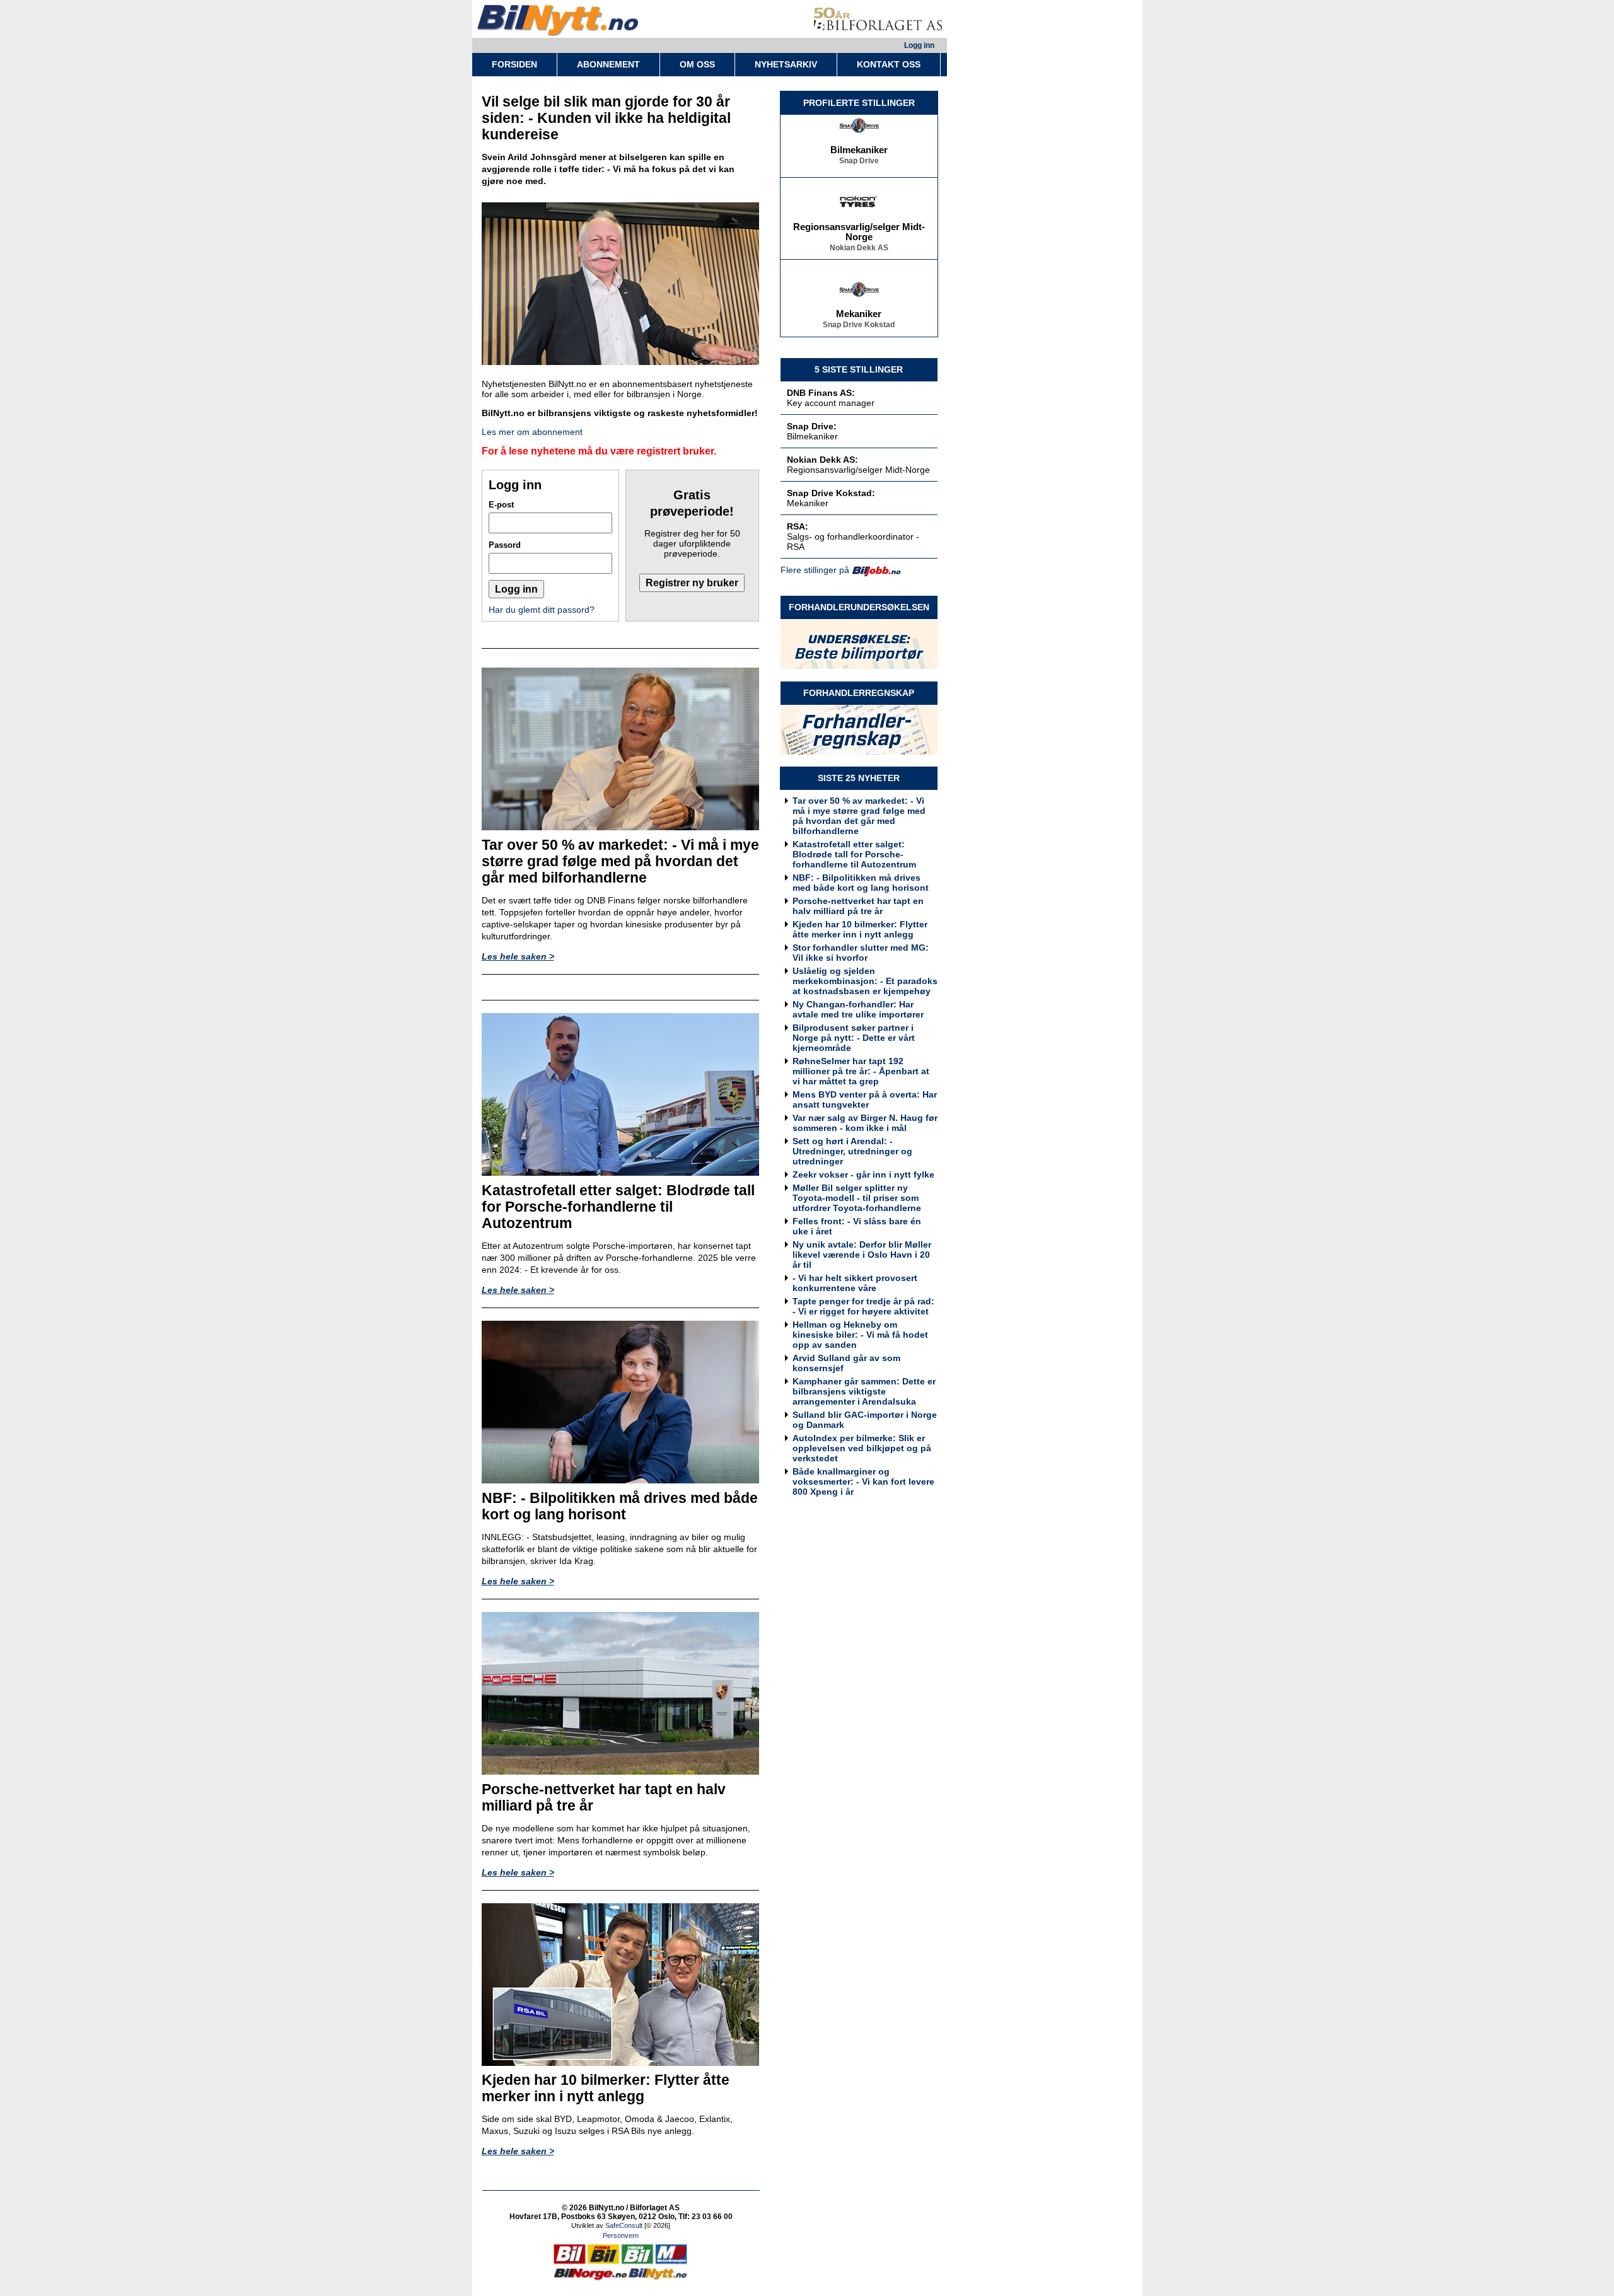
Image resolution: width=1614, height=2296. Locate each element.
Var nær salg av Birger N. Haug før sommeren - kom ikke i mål (865, 1123)
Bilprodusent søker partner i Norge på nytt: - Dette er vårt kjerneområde (854, 1038)
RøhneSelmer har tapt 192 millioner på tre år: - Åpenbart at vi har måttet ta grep (861, 1071)
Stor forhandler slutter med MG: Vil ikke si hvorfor (861, 953)
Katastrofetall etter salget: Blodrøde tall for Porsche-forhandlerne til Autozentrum (854, 854)
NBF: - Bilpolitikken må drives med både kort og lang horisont (861, 883)
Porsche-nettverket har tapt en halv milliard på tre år (858, 906)
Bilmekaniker (859, 131)
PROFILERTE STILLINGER (859, 103)
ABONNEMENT (608, 64)
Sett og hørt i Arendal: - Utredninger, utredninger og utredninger (852, 1151)
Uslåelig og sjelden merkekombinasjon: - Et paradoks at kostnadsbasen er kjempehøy (865, 981)
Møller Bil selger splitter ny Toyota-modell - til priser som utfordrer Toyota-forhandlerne (857, 1198)
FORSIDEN (514, 64)
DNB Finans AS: (821, 393)
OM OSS (697, 64)
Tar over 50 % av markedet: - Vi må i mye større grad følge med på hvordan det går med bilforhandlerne (859, 816)
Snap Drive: (812, 426)
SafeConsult (624, 2225)
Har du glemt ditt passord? (542, 610)
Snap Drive (859, 142)
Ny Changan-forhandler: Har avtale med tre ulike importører (858, 1009)
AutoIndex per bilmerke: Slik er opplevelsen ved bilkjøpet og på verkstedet (862, 1448)
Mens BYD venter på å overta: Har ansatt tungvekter (865, 1099)
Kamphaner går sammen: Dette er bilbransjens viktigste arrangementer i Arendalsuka (864, 1391)
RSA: (798, 526)
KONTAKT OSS (889, 64)
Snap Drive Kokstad (859, 306)
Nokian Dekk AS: (822, 460)
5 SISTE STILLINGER (859, 369)
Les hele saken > (518, 956)
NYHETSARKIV (786, 64)
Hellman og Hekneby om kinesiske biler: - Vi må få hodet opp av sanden (860, 1335)
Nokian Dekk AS (859, 229)
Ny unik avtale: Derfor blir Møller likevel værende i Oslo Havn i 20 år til (862, 1255)
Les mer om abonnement (532, 432)
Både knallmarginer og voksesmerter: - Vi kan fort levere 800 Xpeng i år (863, 1481)
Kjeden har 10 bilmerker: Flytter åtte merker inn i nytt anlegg (860, 929)
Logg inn (919, 45)
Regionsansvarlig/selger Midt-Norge (859, 213)
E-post (501, 505)
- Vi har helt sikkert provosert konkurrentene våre (855, 1283)
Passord (505, 545)
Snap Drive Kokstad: (831, 493)
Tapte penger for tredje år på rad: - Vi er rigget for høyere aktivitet (863, 1306)
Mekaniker (859, 295)
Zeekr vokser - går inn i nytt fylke (863, 1174)
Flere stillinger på (815, 570)
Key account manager (831, 403)
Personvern (621, 2235)
